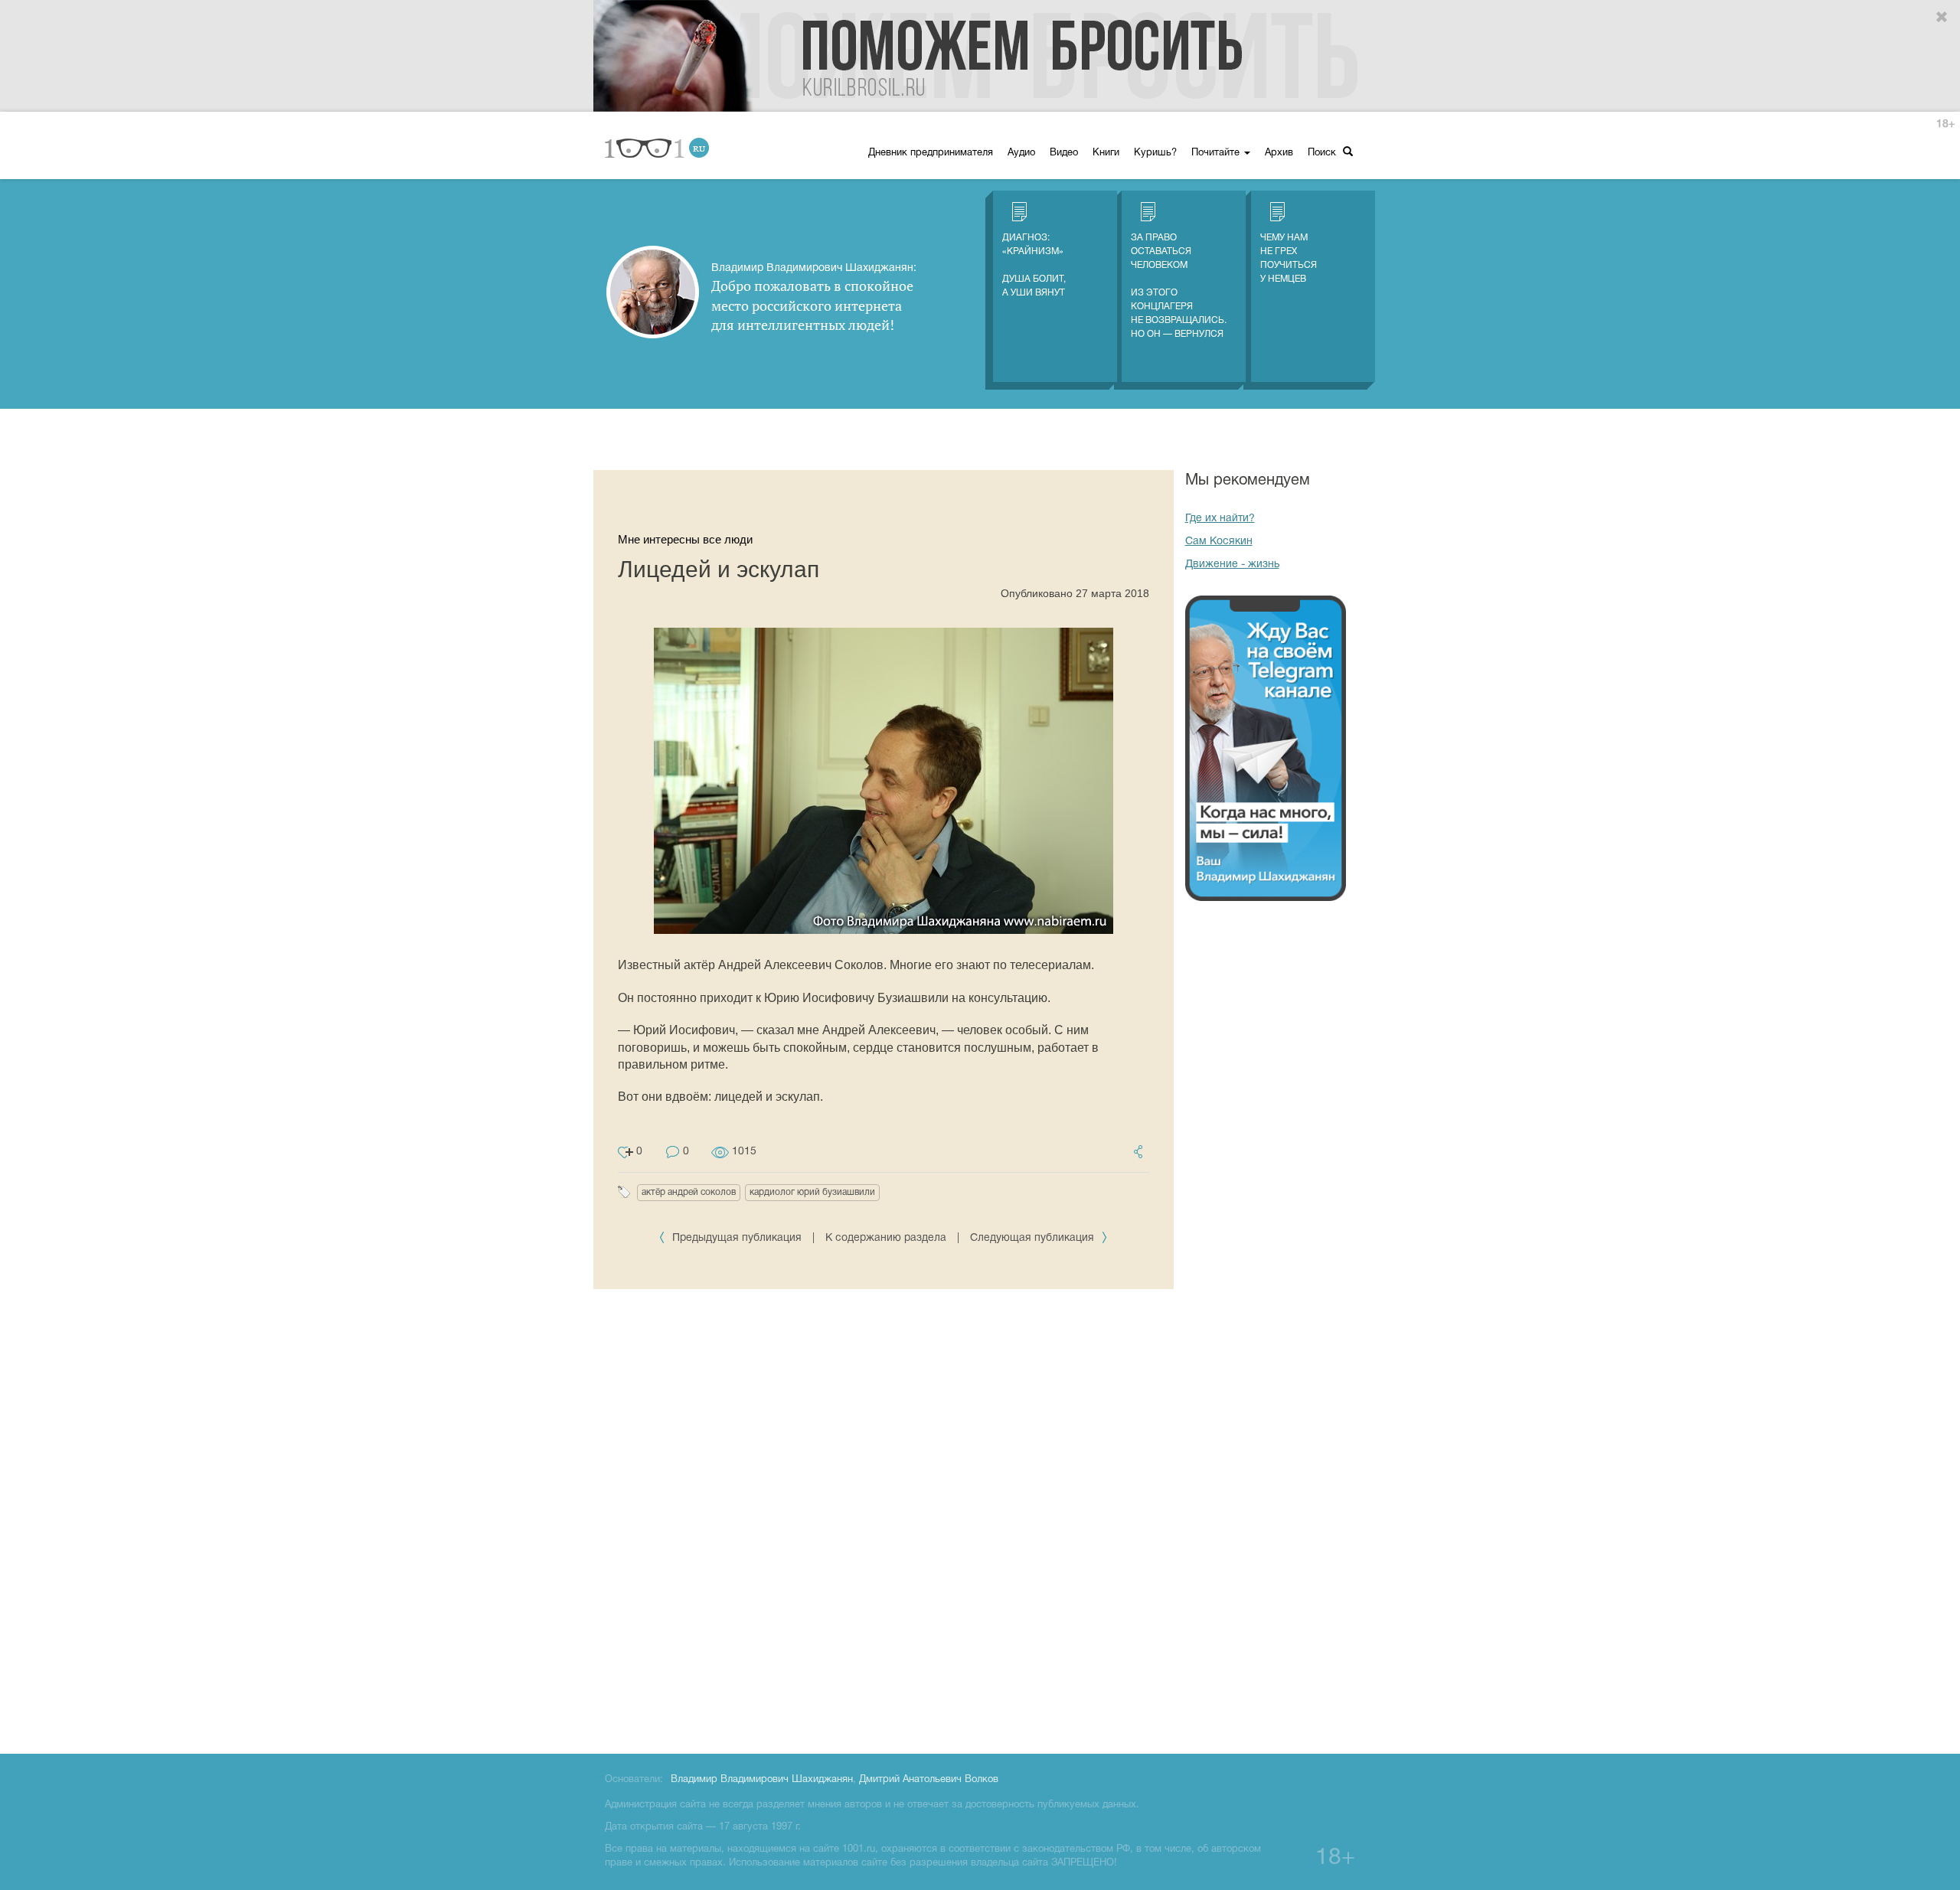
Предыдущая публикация (737, 1238)
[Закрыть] (1942, 18)
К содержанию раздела (886, 1238)
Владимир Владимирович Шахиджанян (762, 1780)
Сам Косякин (1219, 542)
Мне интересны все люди (685, 539)
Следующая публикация (1034, 1238)
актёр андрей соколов (689, 1192)
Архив (1279, 153)
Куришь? (1155, 153)
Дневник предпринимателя (931, 153)
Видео (1064, 153)
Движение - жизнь (1232, 565)
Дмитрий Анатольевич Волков (929, 1780)
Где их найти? (1220, 519)
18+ (1945, 124)
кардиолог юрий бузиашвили (812, 1192)
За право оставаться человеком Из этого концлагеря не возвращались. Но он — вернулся (1179, 286)
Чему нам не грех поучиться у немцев (1289, 258)
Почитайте (1217, 153)
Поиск (1323, 153)
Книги (1106, 153)
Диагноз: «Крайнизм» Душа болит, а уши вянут (1034, 265)
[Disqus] (884, 1519)
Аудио (1021, 153)
